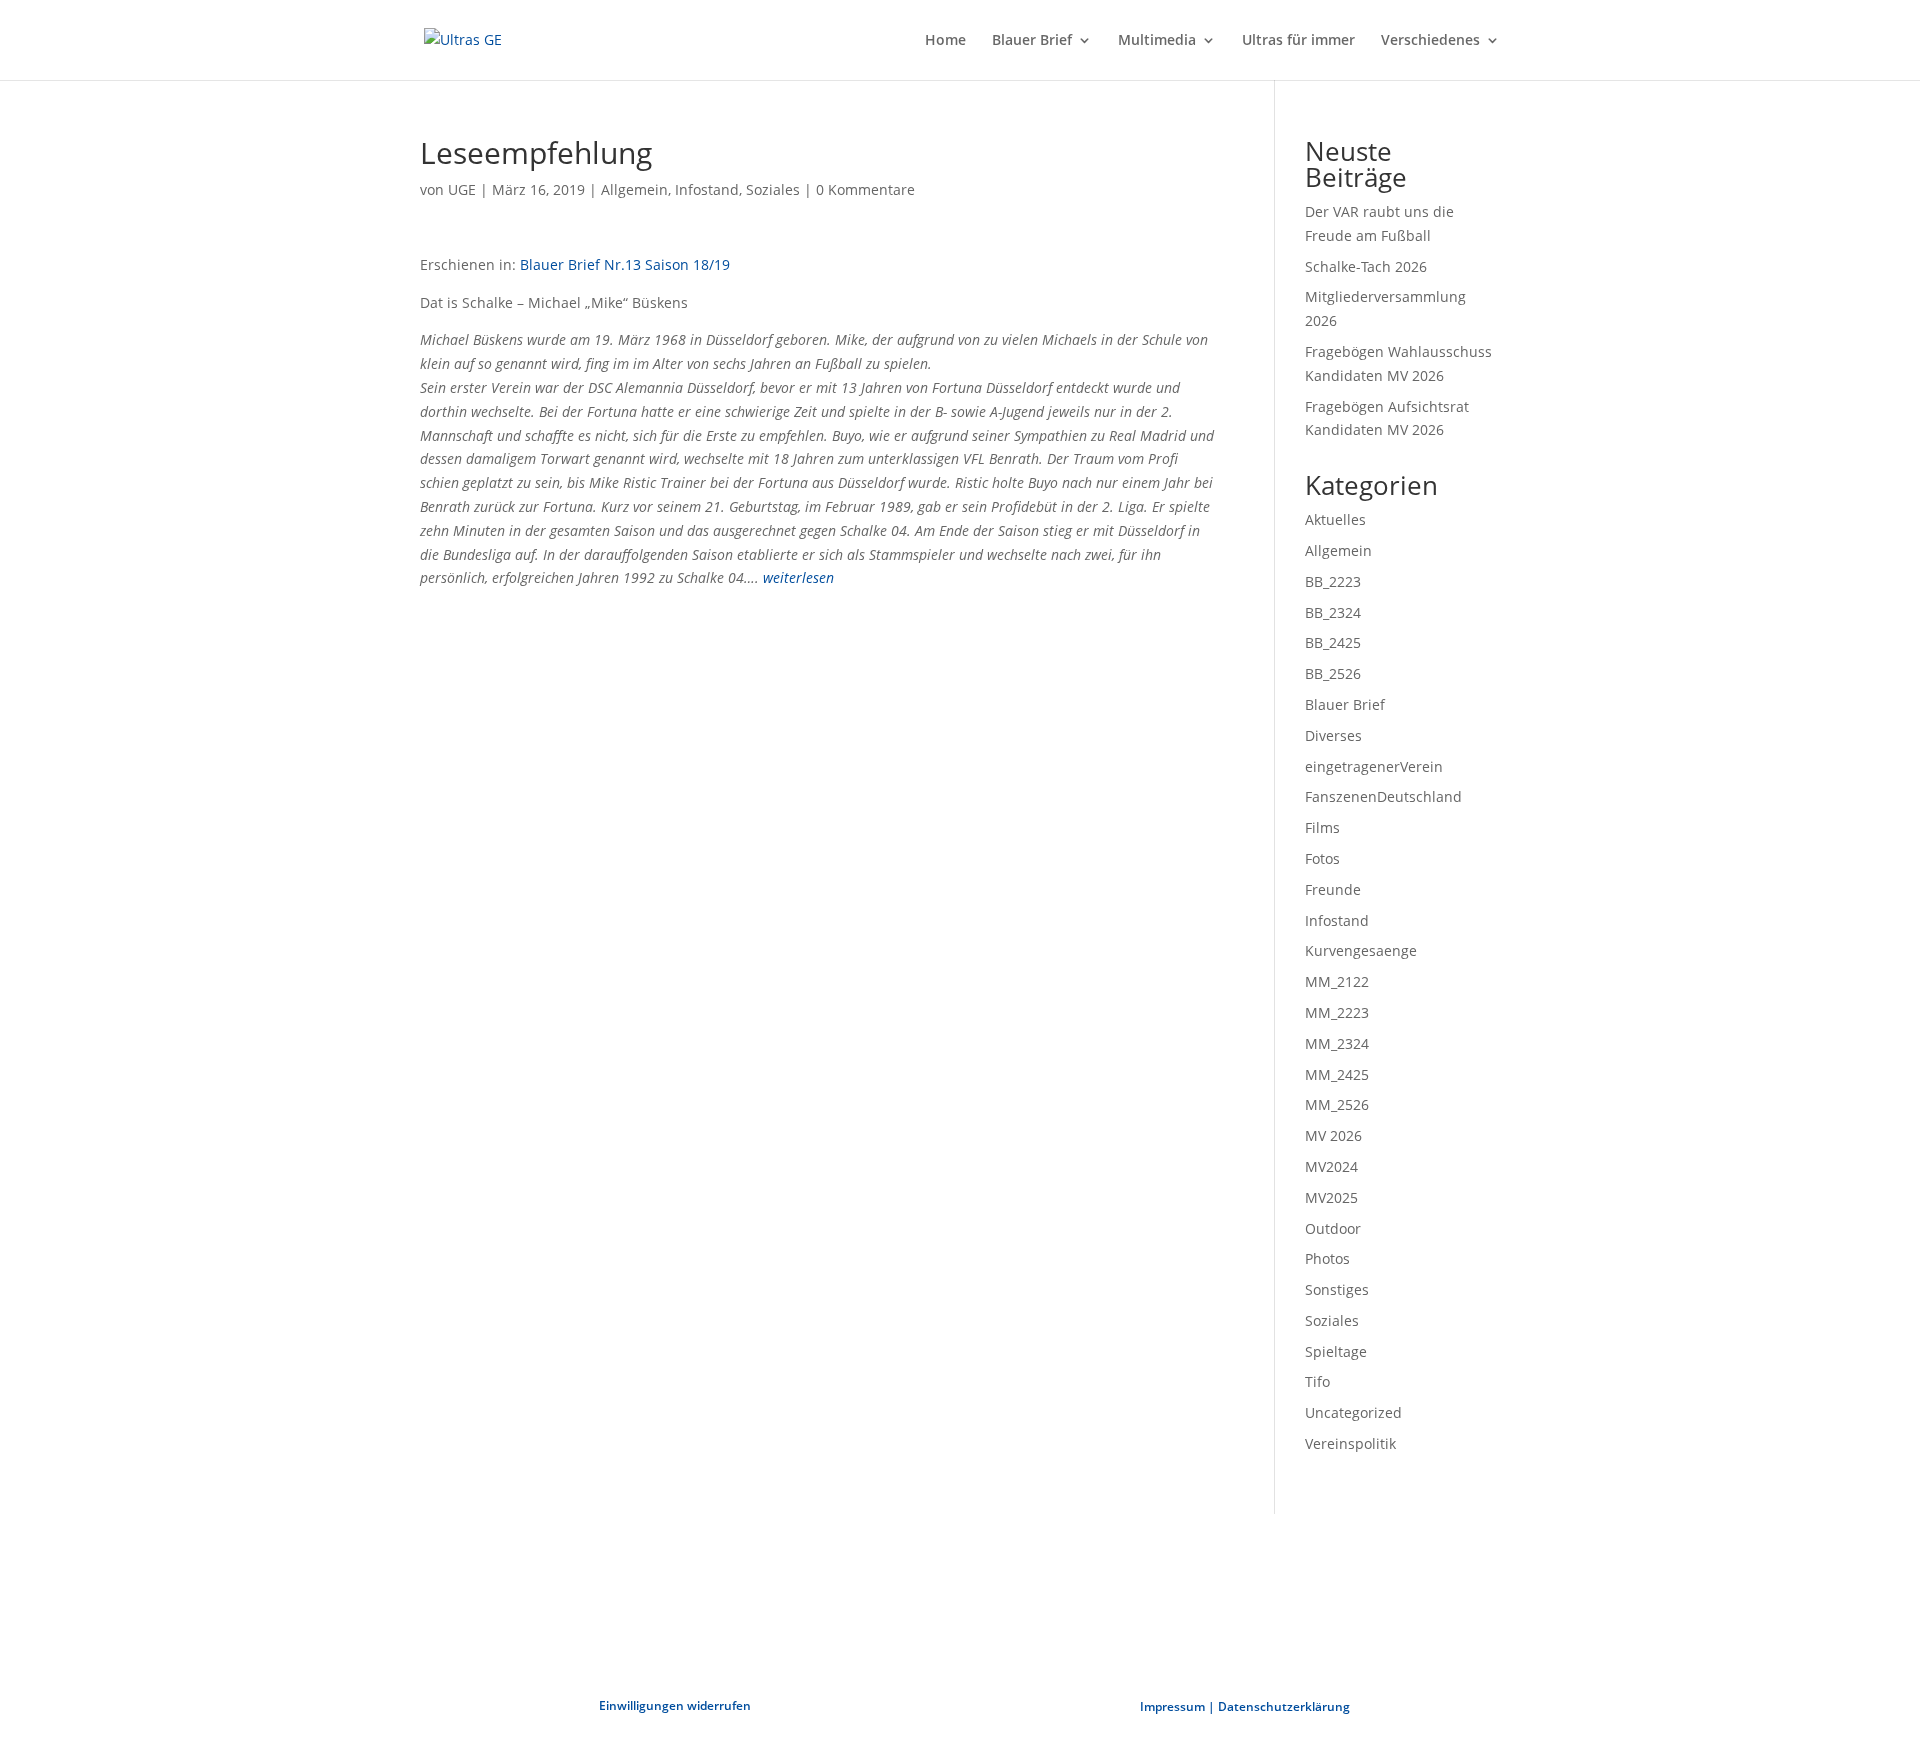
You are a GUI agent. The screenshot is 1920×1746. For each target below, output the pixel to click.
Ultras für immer (1298, 41)
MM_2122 (1337, 981)
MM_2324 (1337, 1043)
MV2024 (1331, 1166)
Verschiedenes (1430, 41)
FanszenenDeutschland (1383, 796)
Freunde (1333, 889)
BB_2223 (1333, 581)
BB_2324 (1333, 612)
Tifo (1317, 1381)
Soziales (773, 189)
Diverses (1333, 735)
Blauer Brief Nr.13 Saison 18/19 (625, 264)
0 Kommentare (865, 189)
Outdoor (1333, 1228)
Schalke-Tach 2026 (1366, 266)
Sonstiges (1337, 1289)
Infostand (707, 189)
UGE (462, 189)
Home (945, 41)
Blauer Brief (1032, 41)
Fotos (1322, 858)
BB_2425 (1333, 642)
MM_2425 (1337, 1074)
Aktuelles (1335, 519)
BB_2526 (1333, 673)
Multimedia (1157, 41)
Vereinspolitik (1350, 1443)
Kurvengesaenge (1361, 950)
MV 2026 (1333, 1135)
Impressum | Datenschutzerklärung (1245, 1706)
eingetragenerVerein (1374, 766)
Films (1322, 827)
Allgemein (634, 189)
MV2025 (1331, 1197)
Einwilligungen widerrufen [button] (675, 1705)
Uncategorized (1353, 1412)
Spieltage (1336, 1351)
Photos (1327, 1258)
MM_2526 (1337, 1104)
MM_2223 (1337, 1012)
